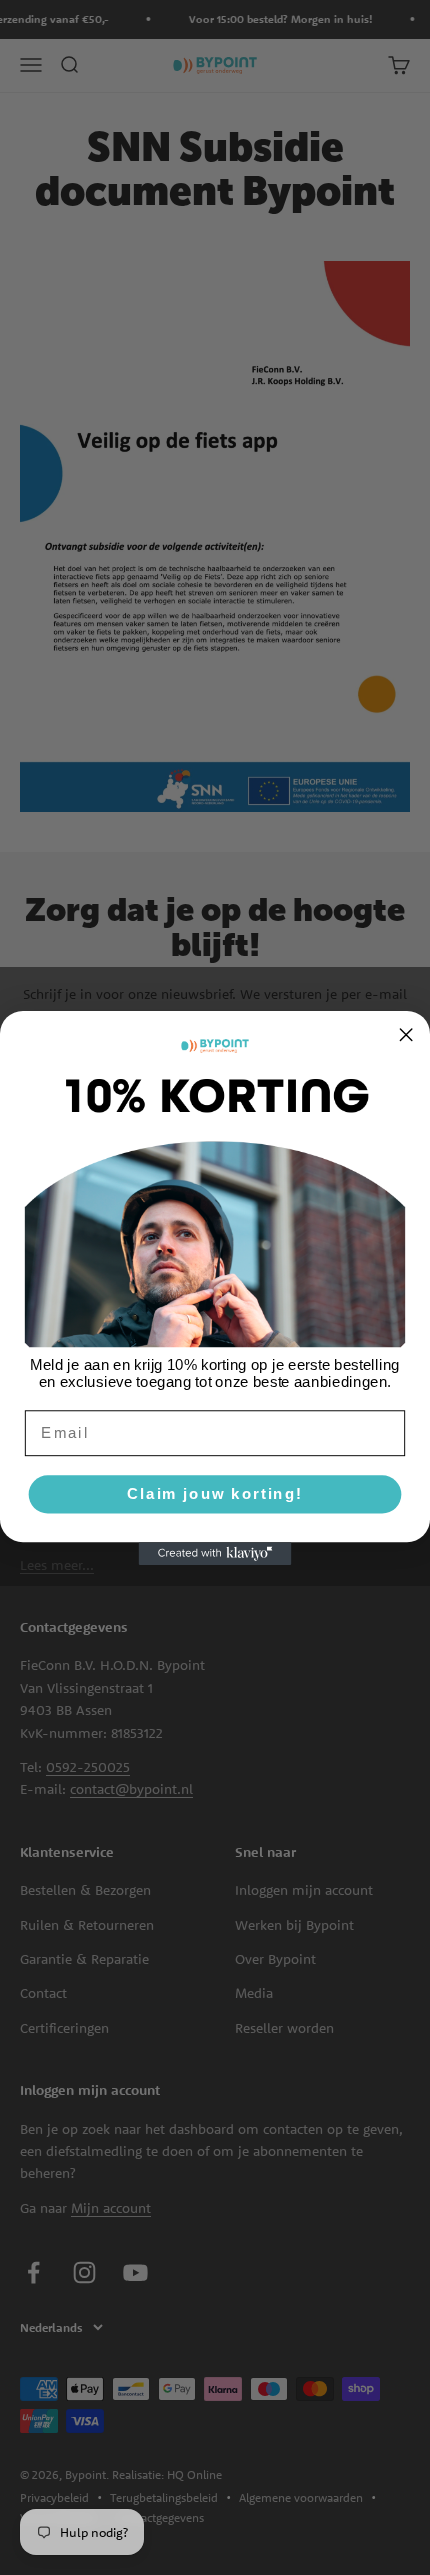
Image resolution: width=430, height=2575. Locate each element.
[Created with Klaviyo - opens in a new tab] (215, 1553)
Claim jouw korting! (215, 1493)
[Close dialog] (406, 1034)
